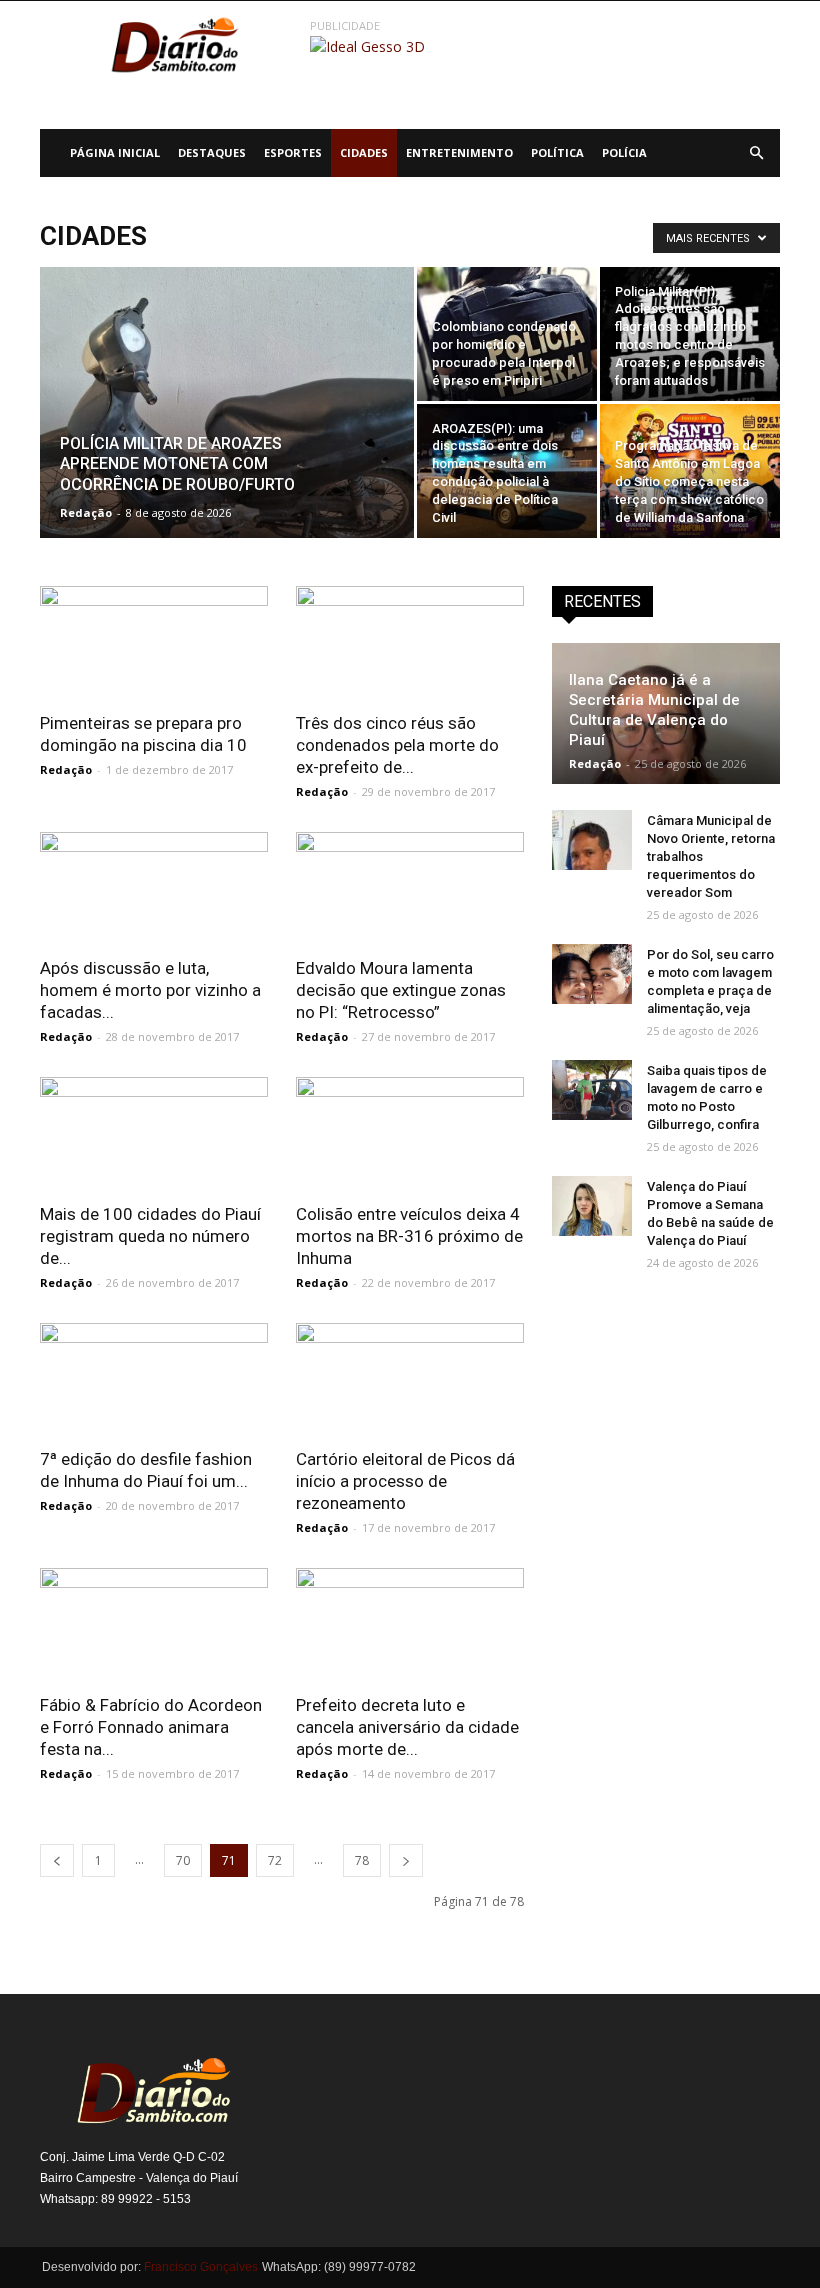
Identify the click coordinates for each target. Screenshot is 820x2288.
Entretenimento (459, 152)
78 (362, 1860)
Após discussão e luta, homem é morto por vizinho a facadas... (150, 990)
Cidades (364, 152)
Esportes (293, 152)
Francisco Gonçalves (201, 2267)
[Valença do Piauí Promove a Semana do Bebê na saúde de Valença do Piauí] (592, 1206)
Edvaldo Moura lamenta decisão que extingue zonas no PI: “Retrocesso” (401, 990)
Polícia (624, 152)
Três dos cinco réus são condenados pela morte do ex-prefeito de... (397, 745)
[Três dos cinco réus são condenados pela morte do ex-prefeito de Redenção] (410, 642)
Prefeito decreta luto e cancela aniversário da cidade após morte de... (407, 1727)
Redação (86, 512)
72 (275, 1860)
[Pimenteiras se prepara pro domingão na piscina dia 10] (154, 642)
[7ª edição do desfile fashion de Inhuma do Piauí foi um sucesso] (154, 1379)
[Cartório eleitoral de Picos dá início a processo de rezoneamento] (410, 1379)
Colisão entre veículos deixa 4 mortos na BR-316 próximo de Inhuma (409, 1236)
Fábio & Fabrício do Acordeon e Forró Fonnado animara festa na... (151, 1727)
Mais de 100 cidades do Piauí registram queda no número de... (150, 1236)
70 (183, 1860)
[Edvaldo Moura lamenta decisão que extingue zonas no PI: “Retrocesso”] (410, 888)
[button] (756, 153)
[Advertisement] (666, 1420)
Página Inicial (115, 152)
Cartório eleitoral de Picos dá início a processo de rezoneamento (405, 1481)
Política (557, 152)
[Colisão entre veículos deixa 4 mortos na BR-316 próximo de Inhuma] (410, 1133)
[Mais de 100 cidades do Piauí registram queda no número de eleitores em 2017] (154, 1133)
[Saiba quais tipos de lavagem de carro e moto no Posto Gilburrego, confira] (592, 1090)
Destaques (212, 152)
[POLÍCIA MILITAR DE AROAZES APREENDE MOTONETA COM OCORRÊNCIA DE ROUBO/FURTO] (227, 429)
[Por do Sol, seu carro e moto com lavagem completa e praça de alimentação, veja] (592, 974)
